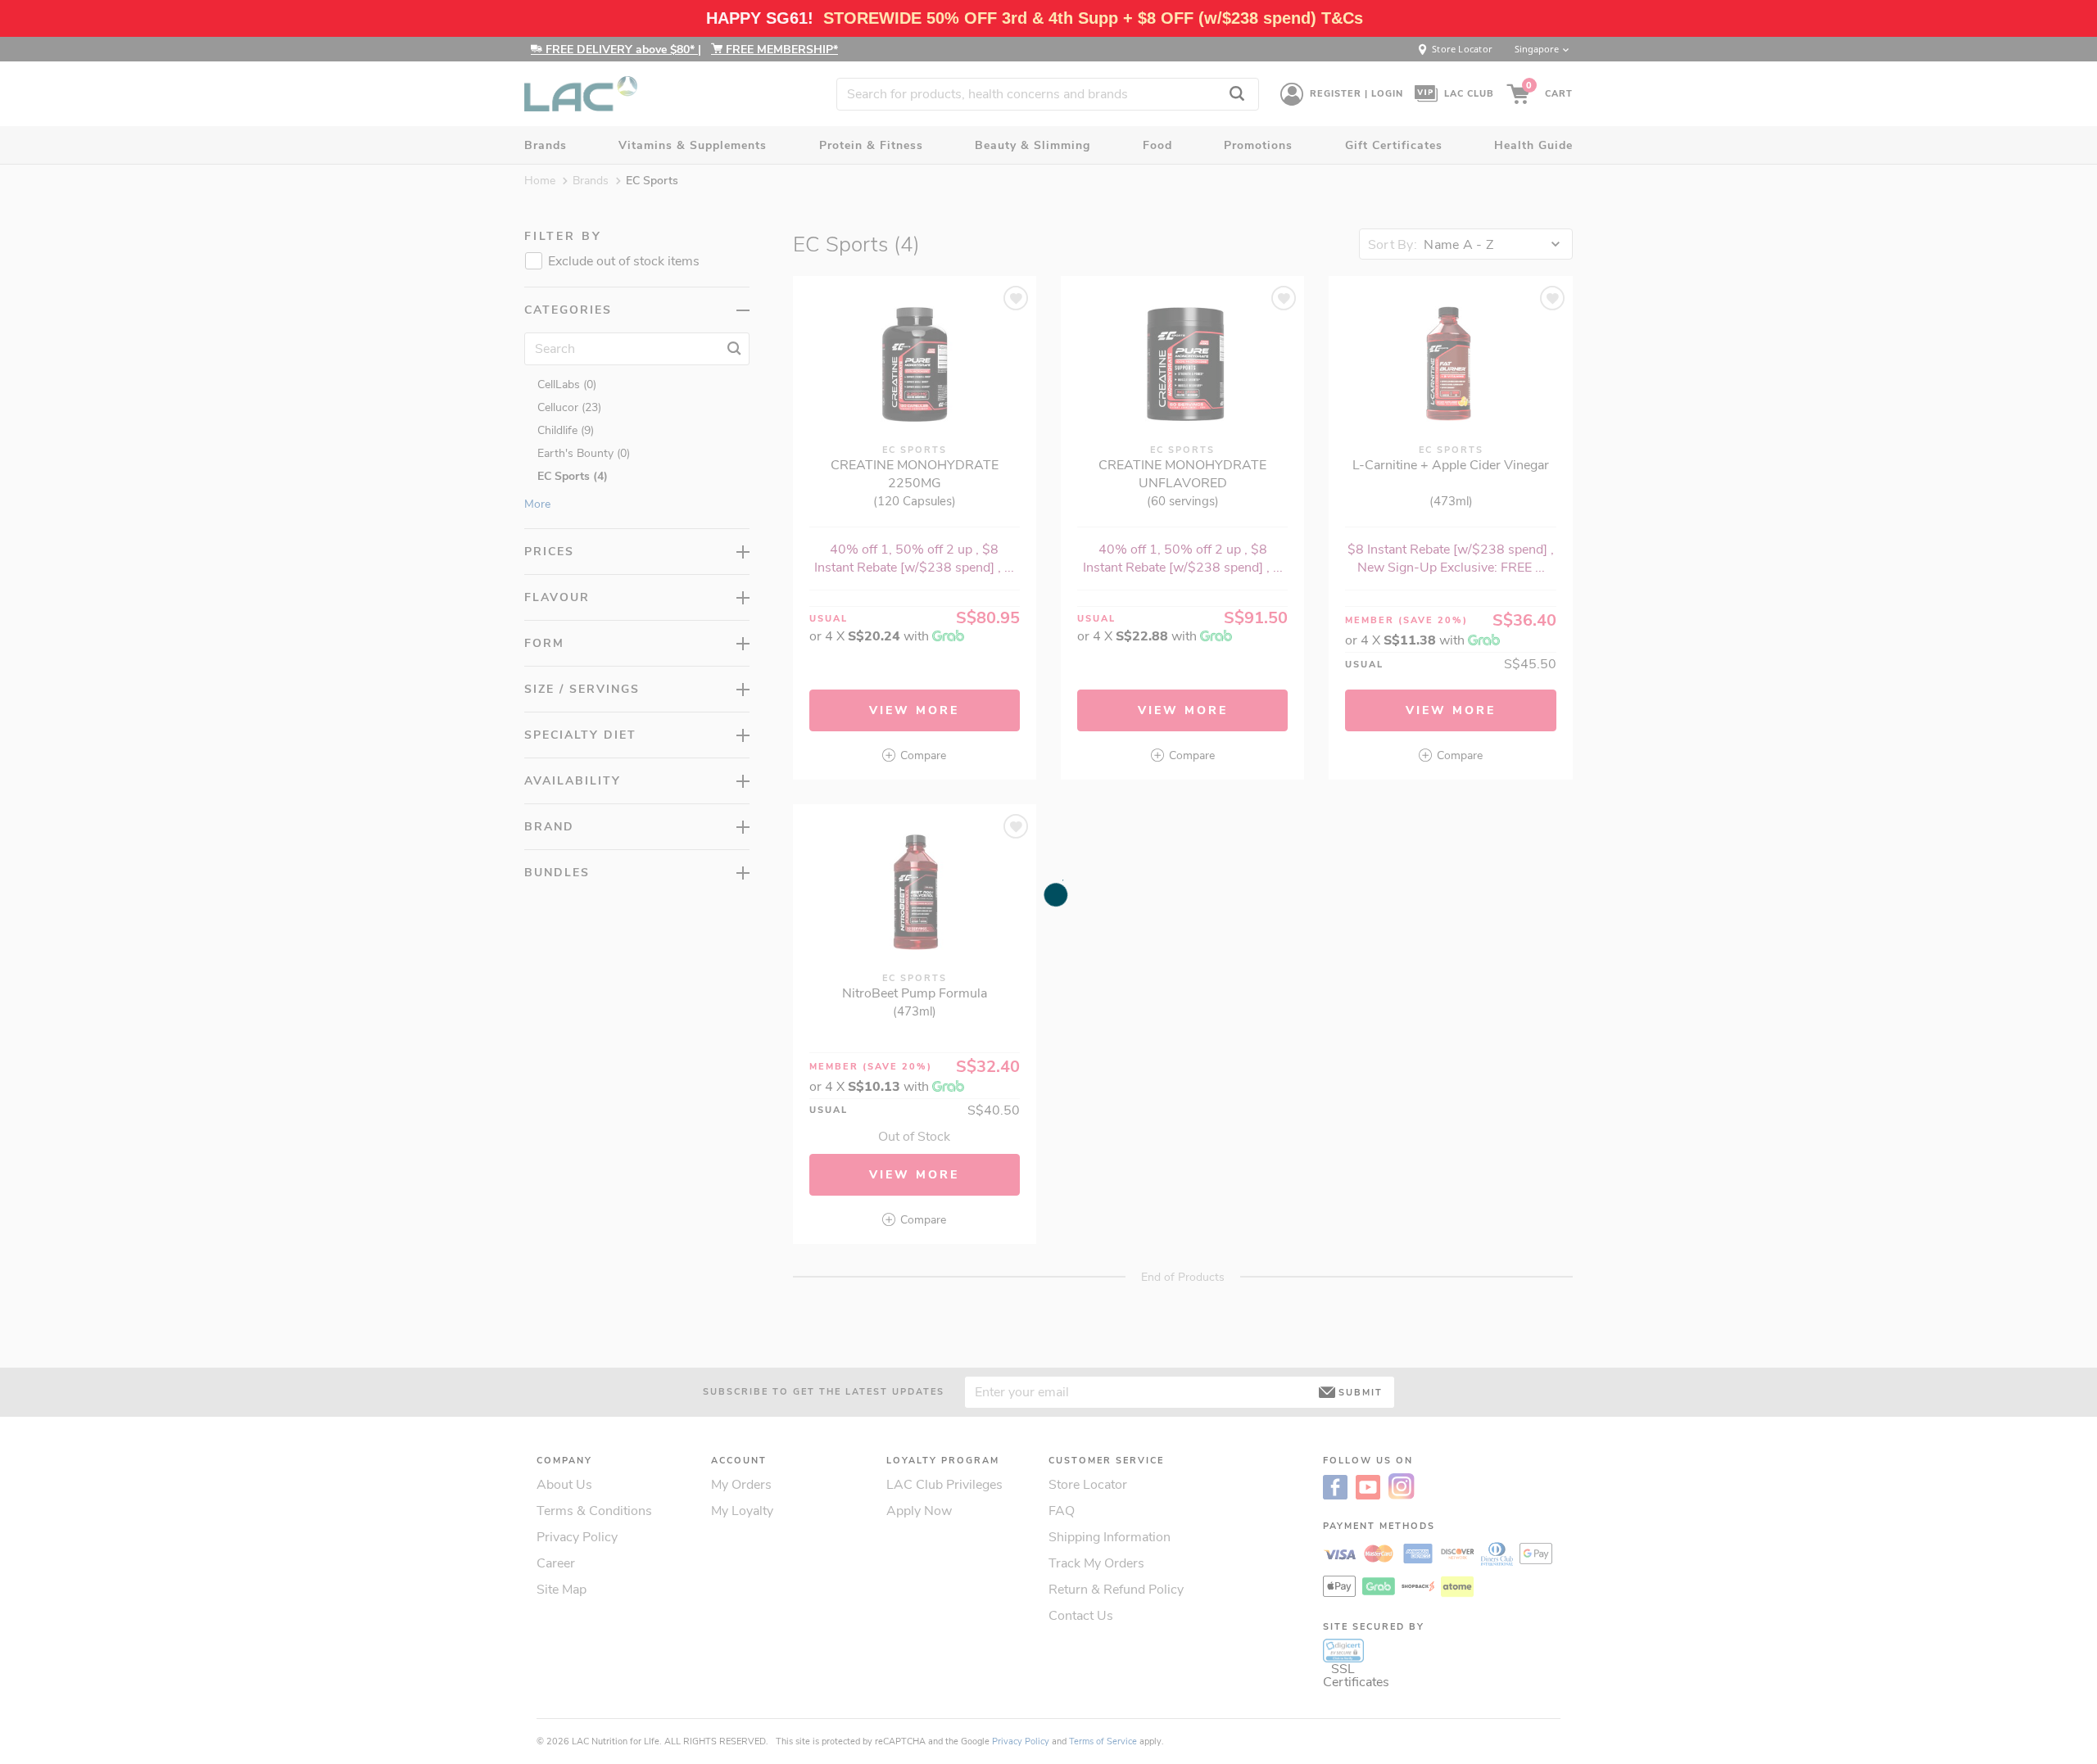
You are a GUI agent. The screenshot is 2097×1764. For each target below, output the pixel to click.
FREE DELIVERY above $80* (620, 50)
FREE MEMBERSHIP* (780, 50)
